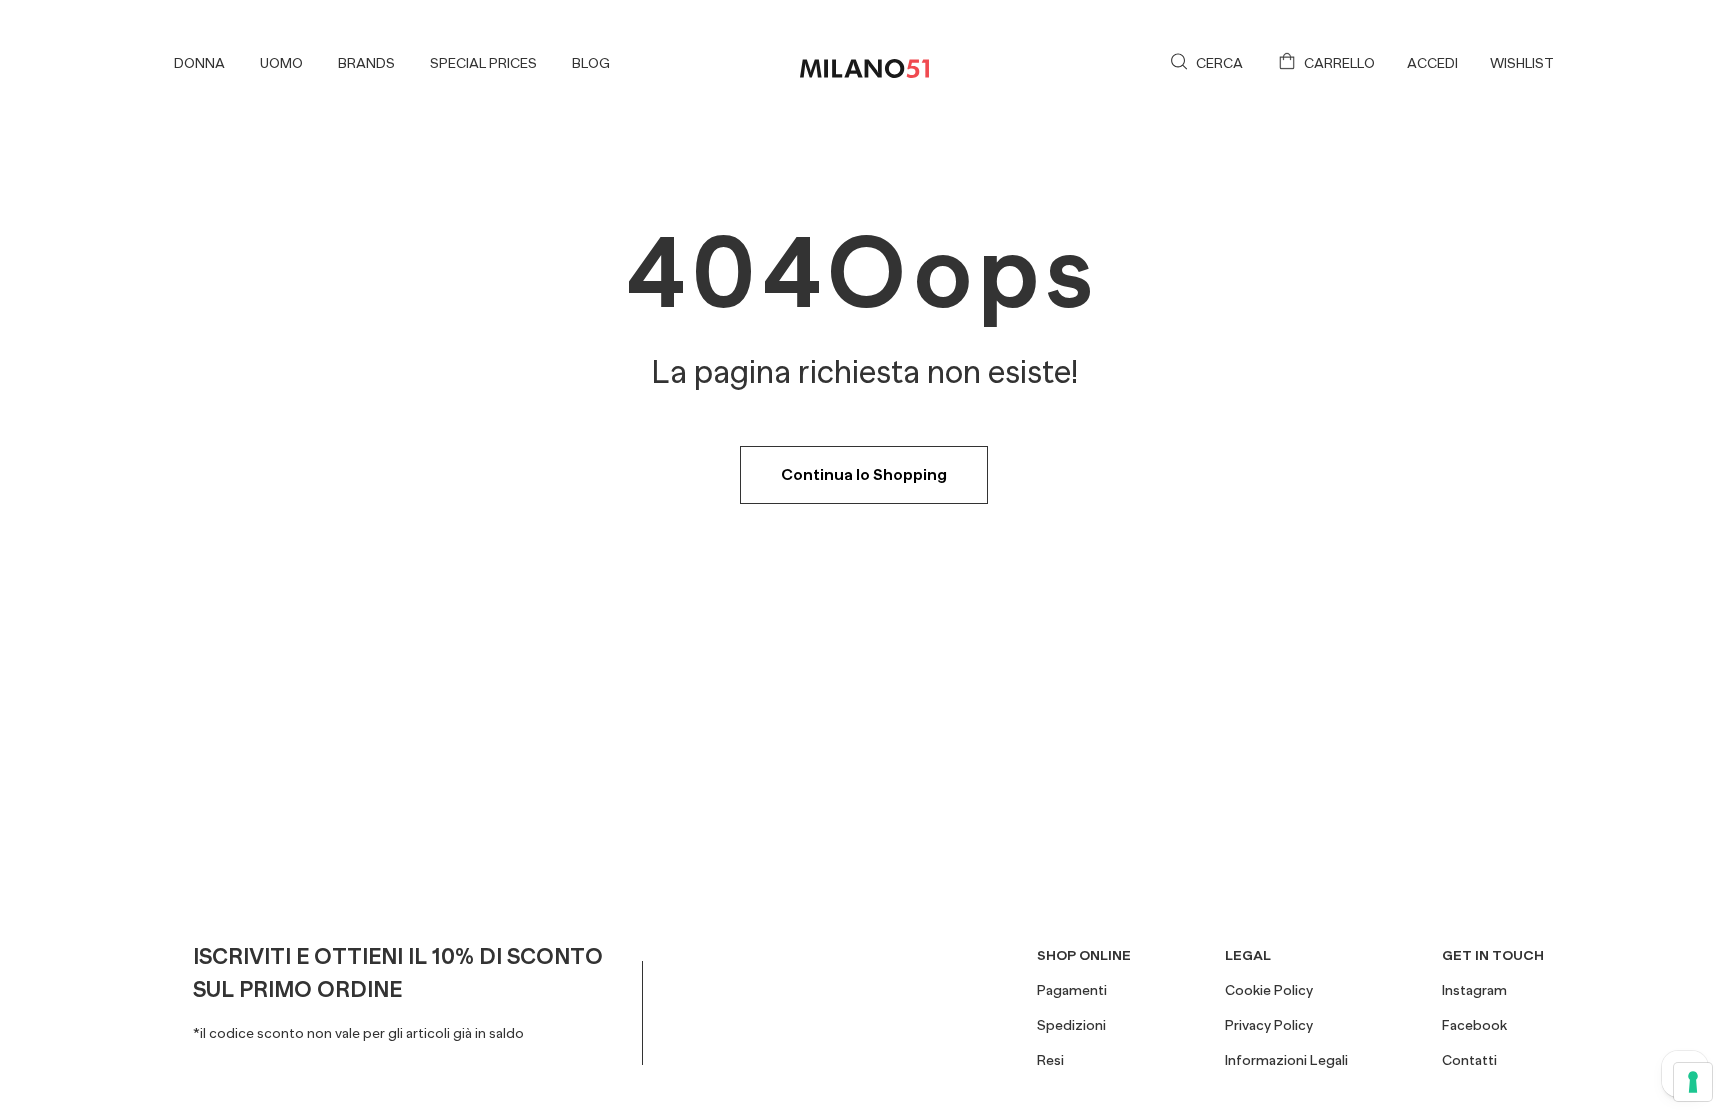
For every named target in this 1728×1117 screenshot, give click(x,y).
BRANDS (366, 63)
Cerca (1219, 63)
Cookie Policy (1269, 990)
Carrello (1339, 63)
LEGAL (1248, 955)
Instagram (1474, 990)
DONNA (199, 63)
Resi (1050, 1060)
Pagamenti (1072, 990)
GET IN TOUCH (1493, 955)
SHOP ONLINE (1084, 955)
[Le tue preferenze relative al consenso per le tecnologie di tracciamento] (1693, 1082)
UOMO (281, 63)
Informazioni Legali (1286, 1060)
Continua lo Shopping (864, 475)
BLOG (591, 63)
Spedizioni (1071, 1025)
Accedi (1432, 63)
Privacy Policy (1269, 1025)
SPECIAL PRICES (483, 63)
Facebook (1474, 1025)
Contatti (1469, 1060)
